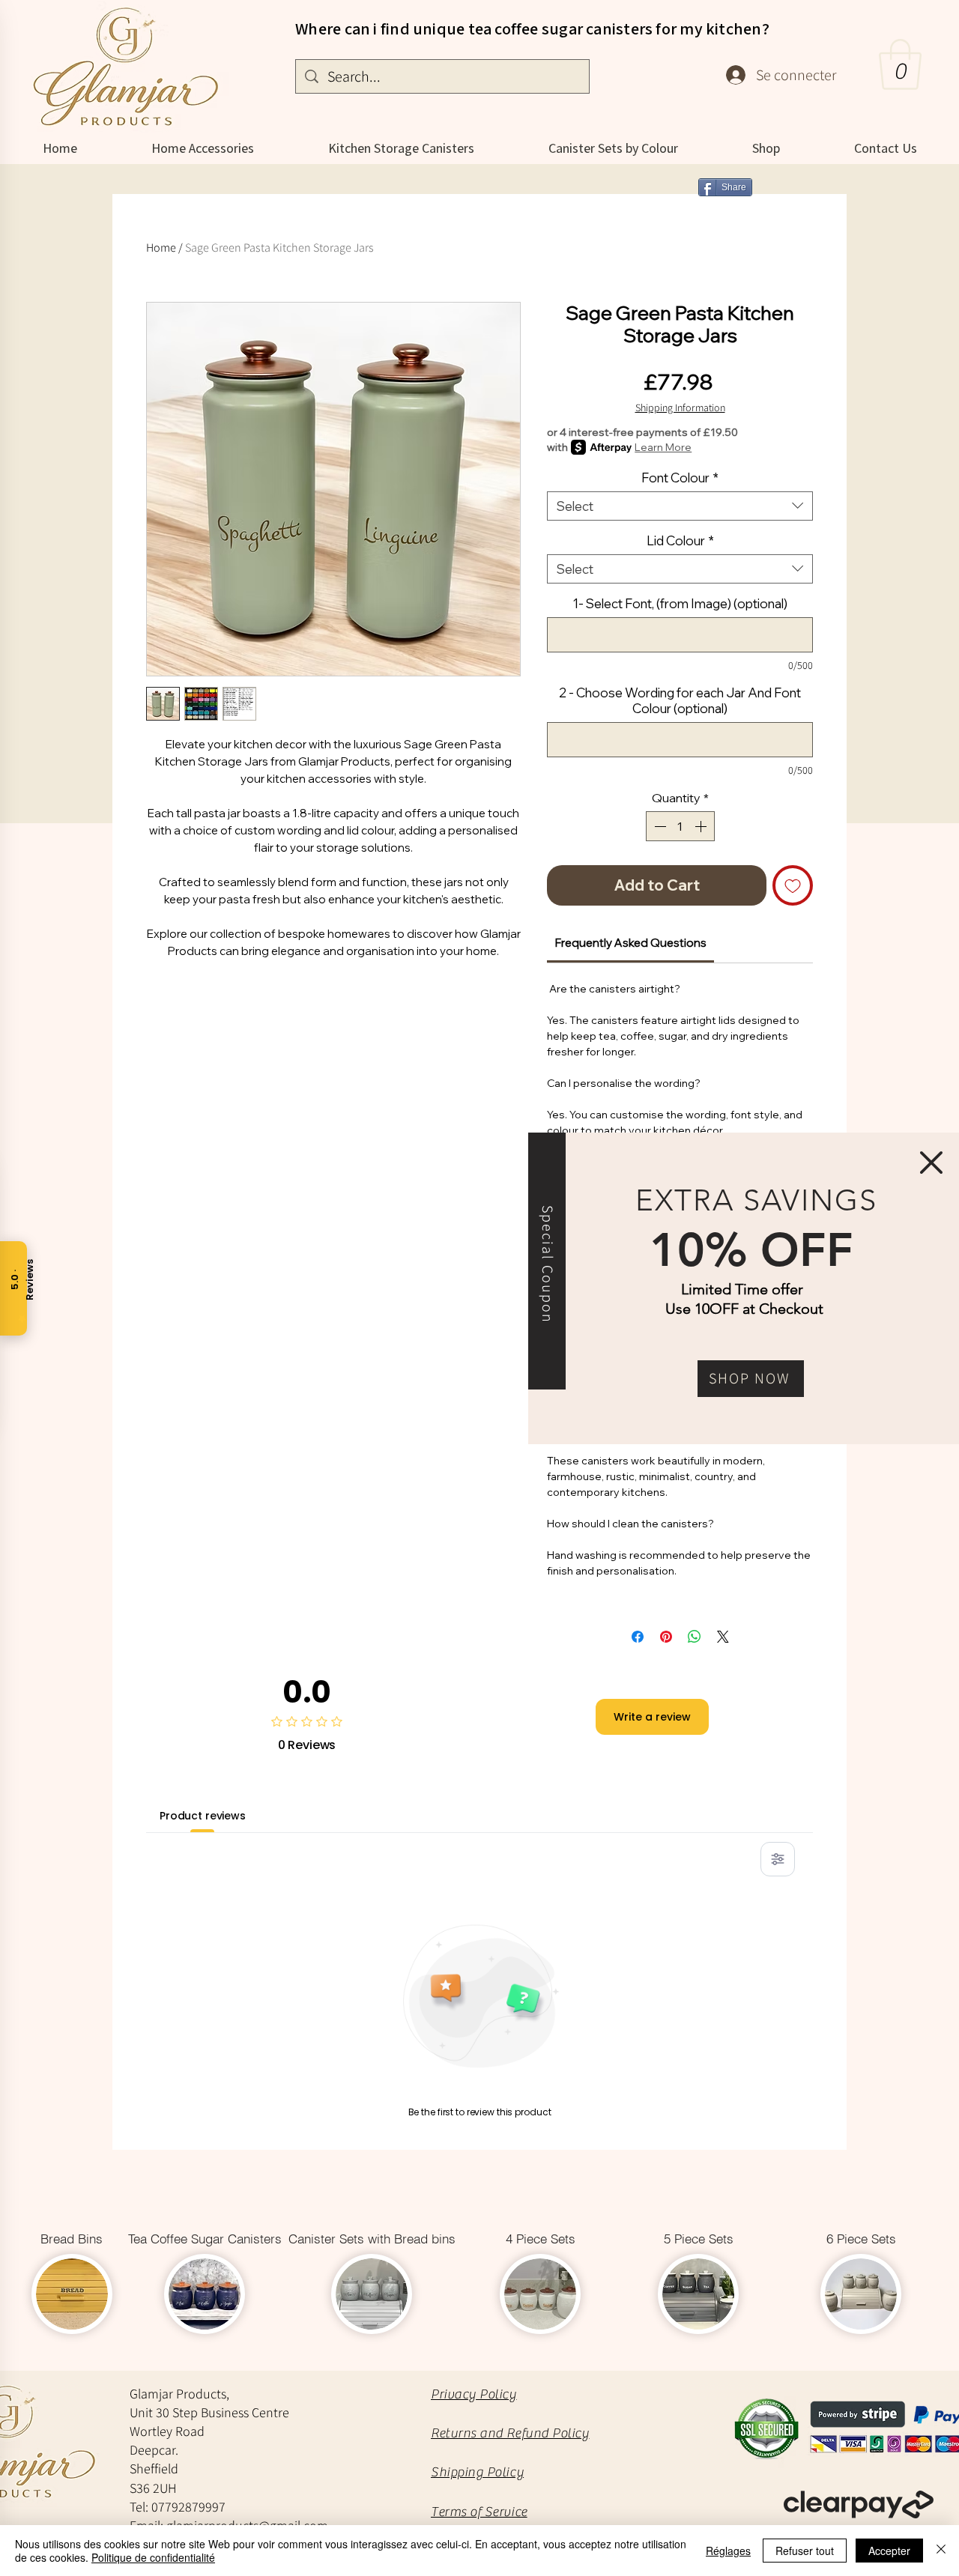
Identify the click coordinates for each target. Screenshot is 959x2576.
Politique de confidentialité (153, 2557)
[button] (931, 1163)
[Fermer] (941, 2551)
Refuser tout (805, 2551)
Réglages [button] (728, 2551)
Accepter (889, 2551)
